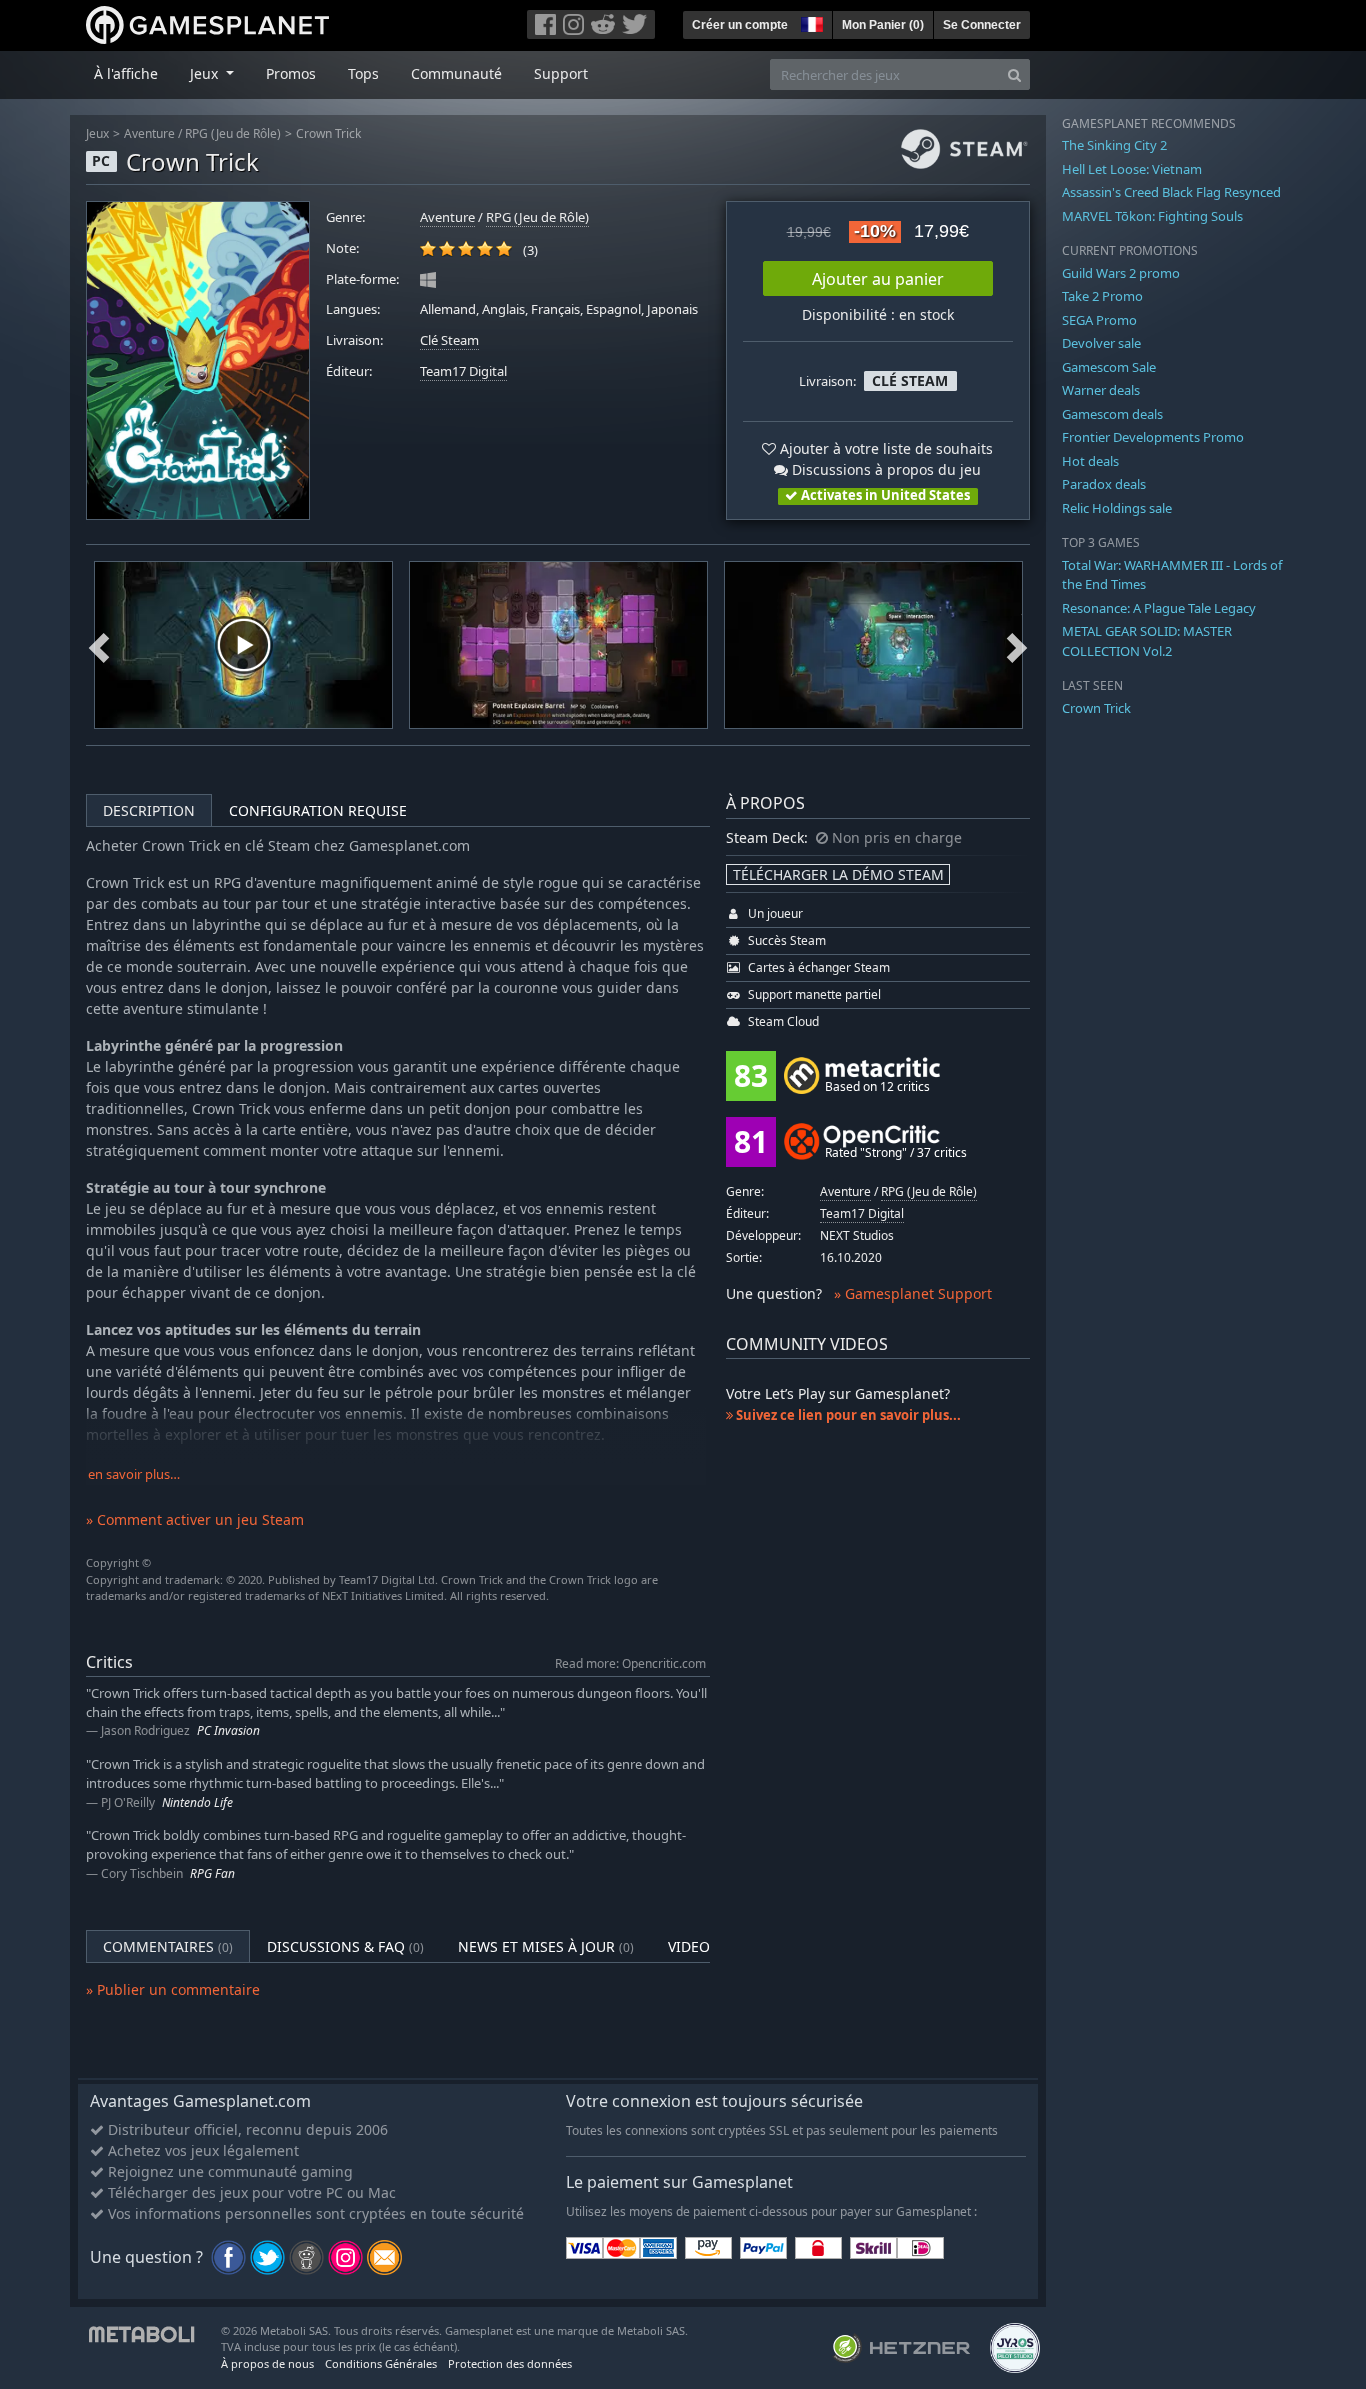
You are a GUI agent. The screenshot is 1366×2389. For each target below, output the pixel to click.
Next (1017, 645)
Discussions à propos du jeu (884, 469)
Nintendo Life (197, 1802)
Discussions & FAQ (345, 1946)
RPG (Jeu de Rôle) (233, 133)
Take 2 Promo (1102, 296)
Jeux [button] (206, 73)
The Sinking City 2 (1114, 145)
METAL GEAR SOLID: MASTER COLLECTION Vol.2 (1147, 641)
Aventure (149, 133)
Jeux (97, 133)
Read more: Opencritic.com (630, 1663)
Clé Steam (449, 340)
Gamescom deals (1112, 414)
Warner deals (1101, 390)
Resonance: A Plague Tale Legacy (1159, 608)
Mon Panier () (883, 25)
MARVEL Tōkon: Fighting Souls (1152, 216)
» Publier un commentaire (173, 1989)
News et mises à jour (546, 1946)
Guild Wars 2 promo (1121, 273)
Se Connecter (982, 25)
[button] (810, 22)
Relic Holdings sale (1117, 508)
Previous (99, 645)
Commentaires (168, 1946)
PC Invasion (228, 1730)
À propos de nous (267, 2363)
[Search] (1014, 74)
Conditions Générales (381, 2363)
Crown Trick (328, 133)
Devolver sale (1101, 343)
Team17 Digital (463, 371)
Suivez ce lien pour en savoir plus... (847, 1415)
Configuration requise (318, 810)
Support (561, 73)
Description (149, 810)
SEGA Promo (1099, 320)
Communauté (456, 73)
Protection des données (510, 2363)
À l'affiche (126, 73)
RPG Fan (212, 1873)
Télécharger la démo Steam (838, 874)
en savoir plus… (134, 1474)
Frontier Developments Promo (1153, 437)
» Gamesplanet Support (913, 1293)
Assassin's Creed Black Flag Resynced (1171, 192)
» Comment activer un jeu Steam (195, 1519)
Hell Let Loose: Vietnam (1132, 169)
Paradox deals (1104, 484)
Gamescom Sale (1109, 367)
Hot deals (1090, 461)
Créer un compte (740, 25)
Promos (291, 73)
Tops (363, 73)
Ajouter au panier (878, 279)
